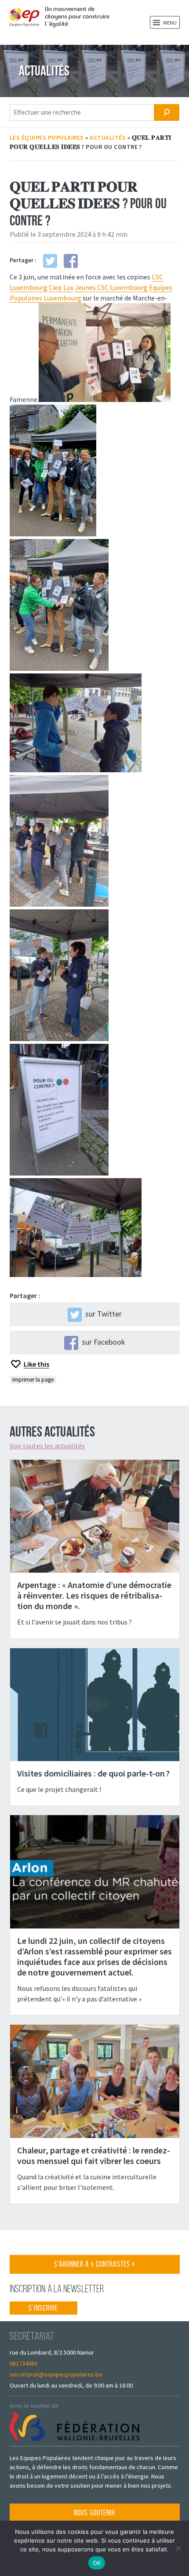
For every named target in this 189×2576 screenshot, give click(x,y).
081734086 (24, 2363)
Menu (169, 23)
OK (97, 2563)
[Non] (178, 2548)
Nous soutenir (94, 2513)
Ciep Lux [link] (61, 287)
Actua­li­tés (108, 137)
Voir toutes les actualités (47, 1446)
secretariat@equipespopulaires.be (56, 2374)
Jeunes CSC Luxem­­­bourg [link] (111, 287)
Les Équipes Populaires (47, 137)
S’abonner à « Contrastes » (94, 2267)
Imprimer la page (33, 1380)
